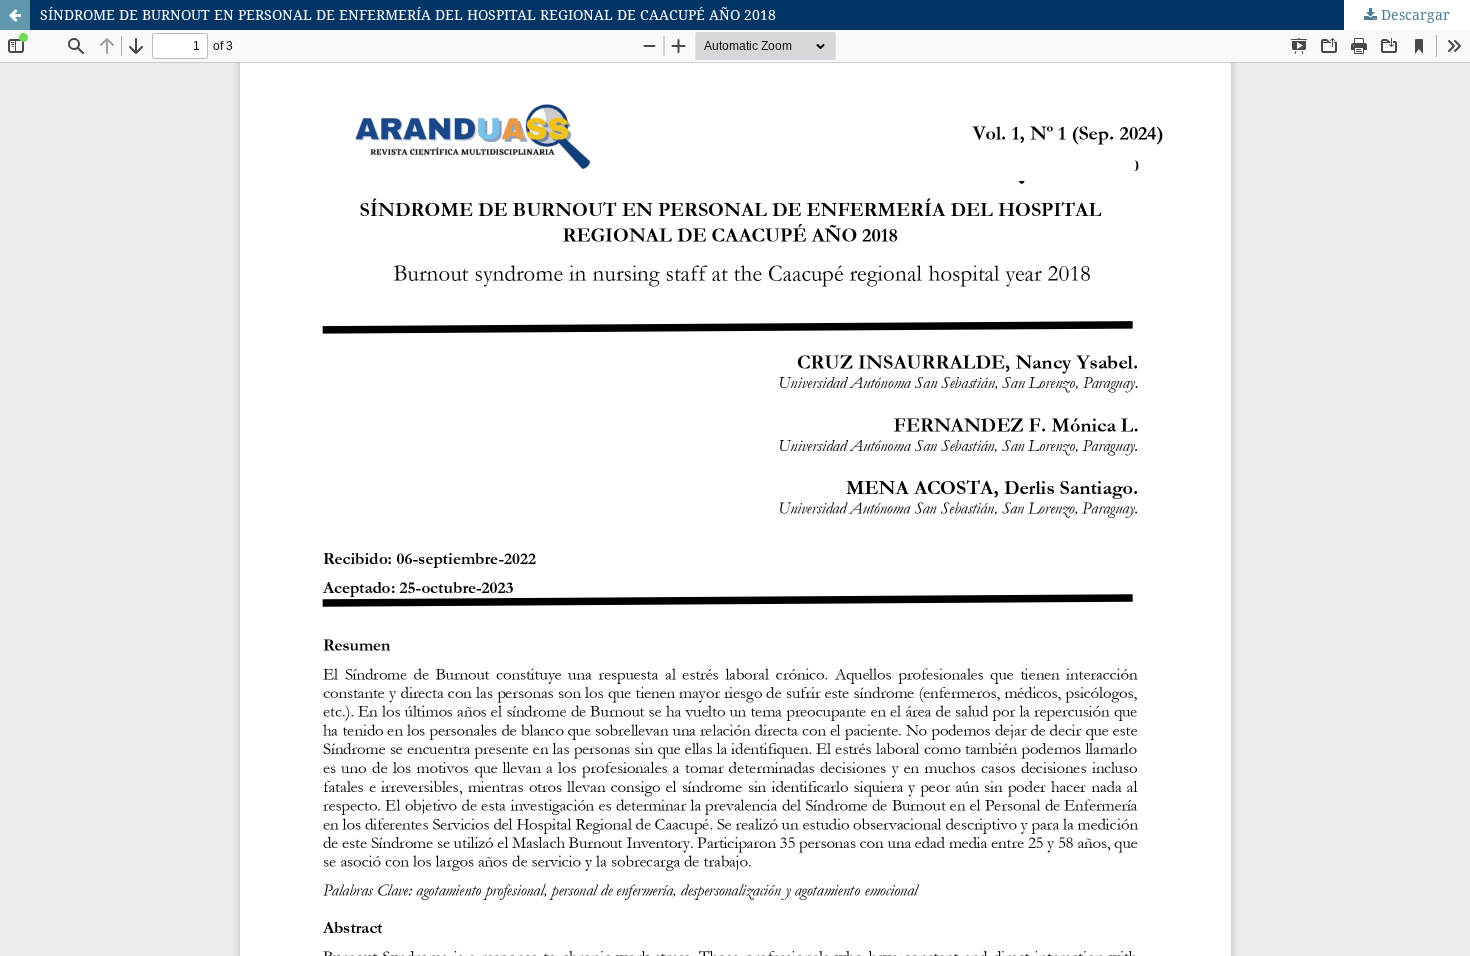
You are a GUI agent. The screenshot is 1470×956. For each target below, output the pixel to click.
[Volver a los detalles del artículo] (15, 15)
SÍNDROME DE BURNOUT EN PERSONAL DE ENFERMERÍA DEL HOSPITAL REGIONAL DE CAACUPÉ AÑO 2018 (408, 14)
